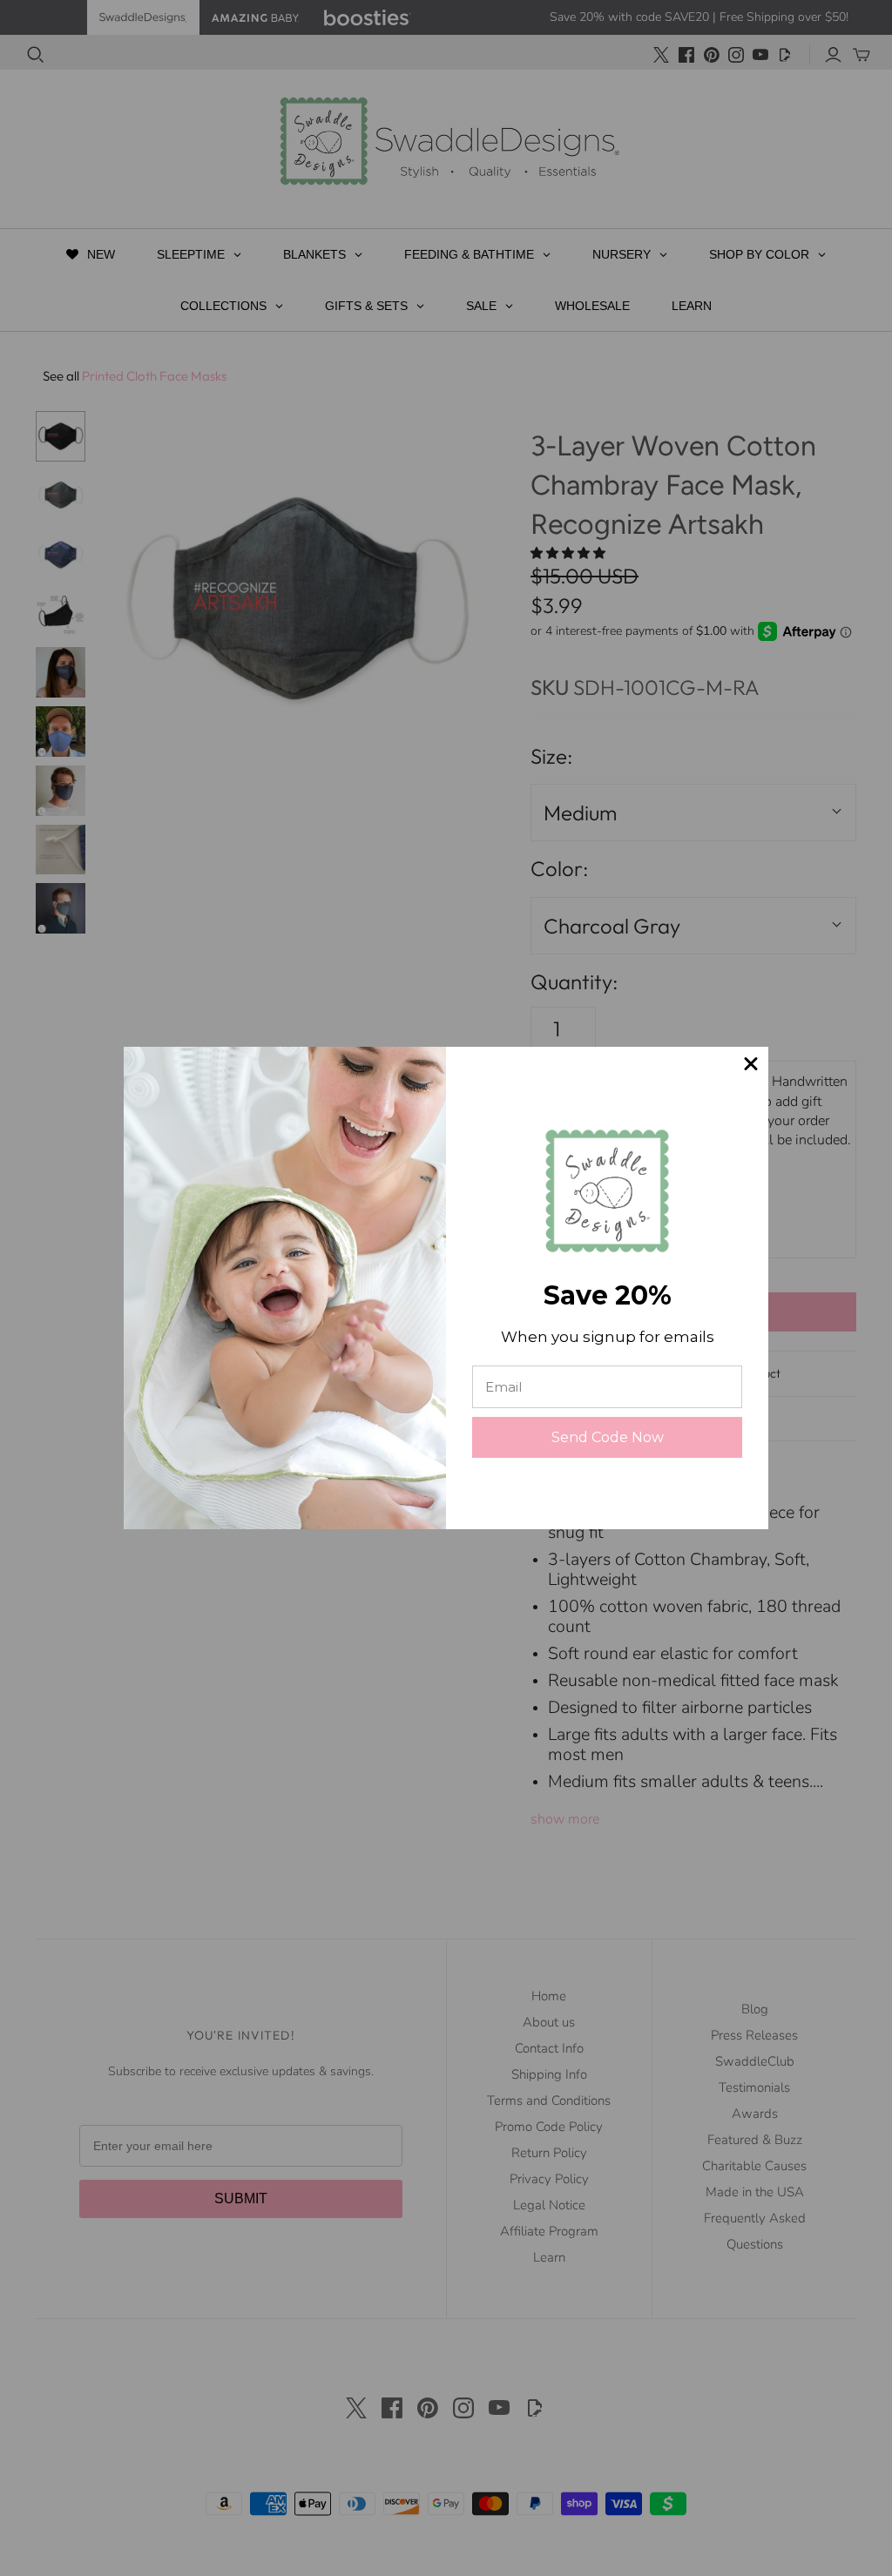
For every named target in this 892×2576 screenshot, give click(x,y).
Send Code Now (608, 1437)
